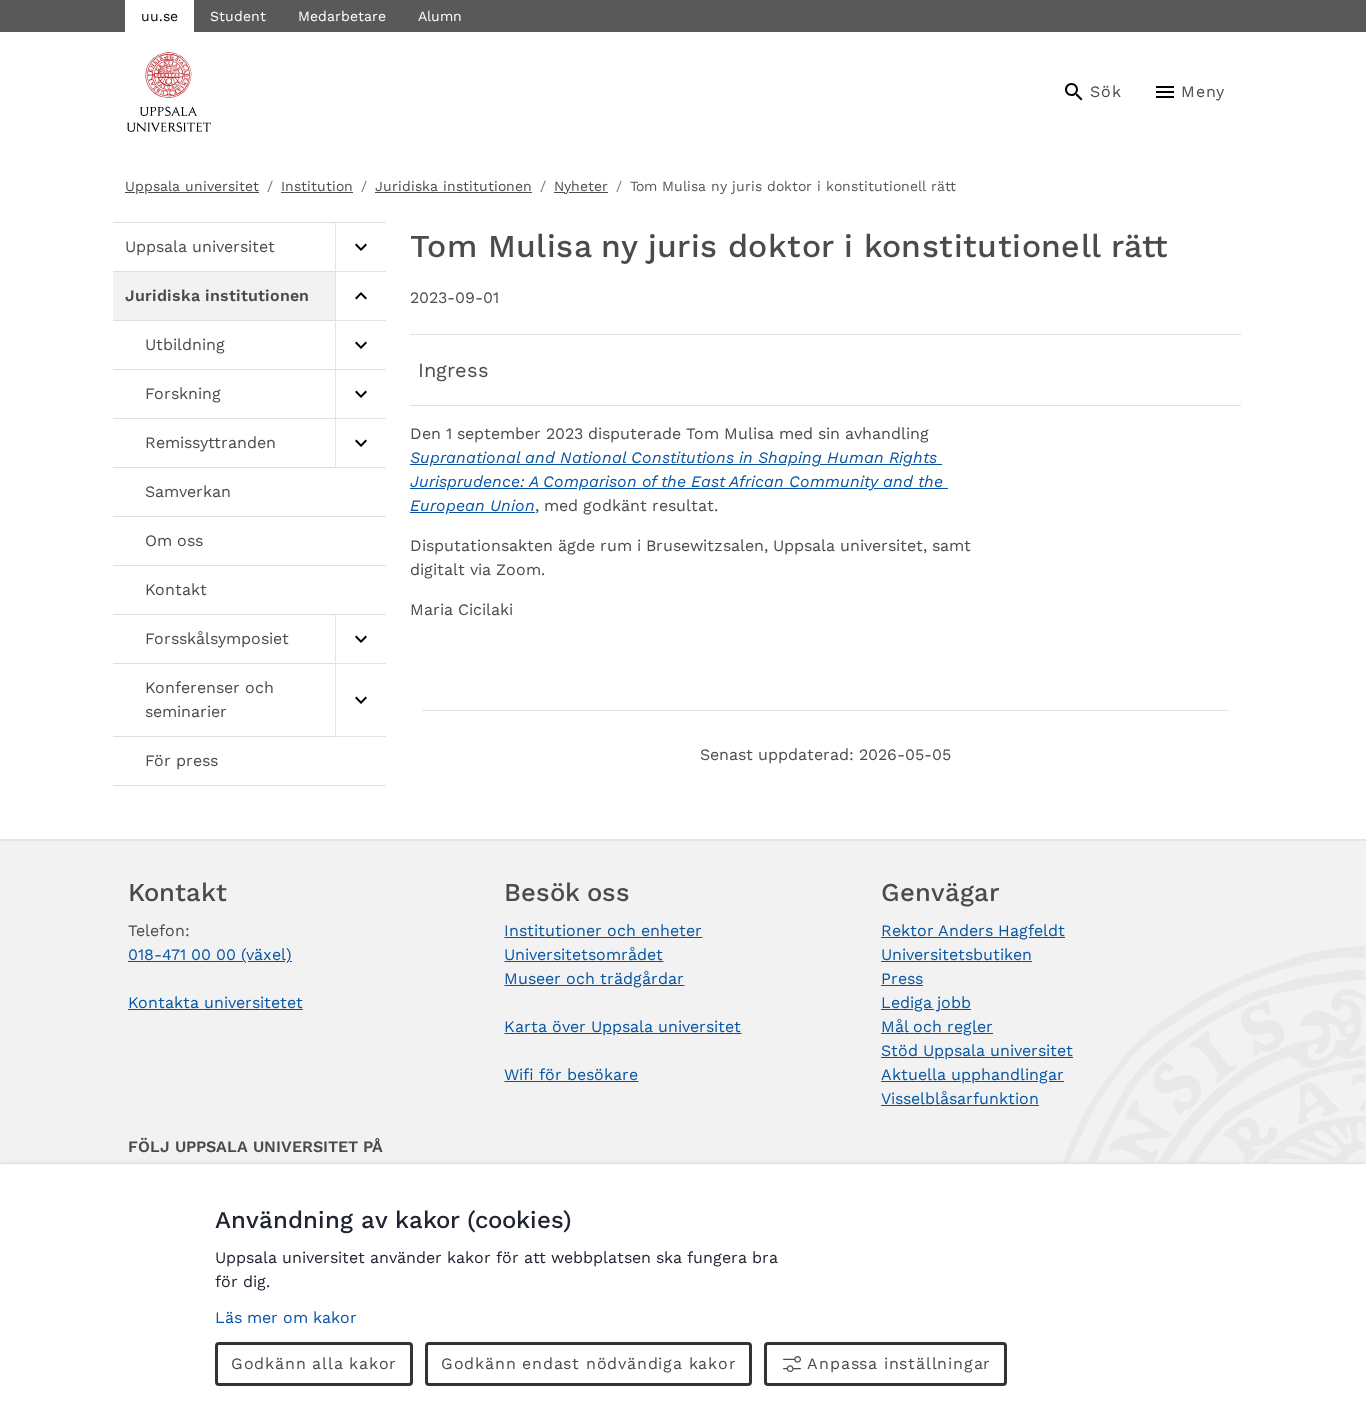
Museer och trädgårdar (594, 978)
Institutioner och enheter (603, 930)
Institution (317, 186)
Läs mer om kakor (286, 1317)
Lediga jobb (926, 1002)
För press (181, 760)
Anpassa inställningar (899, 1363)
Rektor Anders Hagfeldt (973, 930)
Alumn (440, 16)
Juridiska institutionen (453, 186)
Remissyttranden (210, 442)
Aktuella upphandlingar (972, 1074)
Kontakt (176, 589)
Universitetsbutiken (956, 954)
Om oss (174, 540)
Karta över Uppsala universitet (622, 1026)
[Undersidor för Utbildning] (360, 345)
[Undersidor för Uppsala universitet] (360, 247)
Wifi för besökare (571, 1074)
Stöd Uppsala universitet (977, 1050)
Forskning (183, 393)
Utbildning (185, 344)
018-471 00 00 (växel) (210, 954)
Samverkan (188, 491)
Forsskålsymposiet (217, 638)
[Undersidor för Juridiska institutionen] (360, 296)
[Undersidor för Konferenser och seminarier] (360, 700)
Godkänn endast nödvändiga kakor (589, 1363)
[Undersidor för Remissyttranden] (360, 443)
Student (238, 16)
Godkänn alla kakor (314, 1363)
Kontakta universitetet (215, 1002)
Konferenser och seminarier (209, 699)
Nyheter (581, 186)
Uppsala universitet (192, 186)
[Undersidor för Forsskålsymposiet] (360, 639)
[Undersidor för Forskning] (360, 394)
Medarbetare (342, 16)
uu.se (159, 16)
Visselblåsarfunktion (960, 1098)
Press (902, 978)
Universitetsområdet (583, 954)
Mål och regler (937, 1026)
